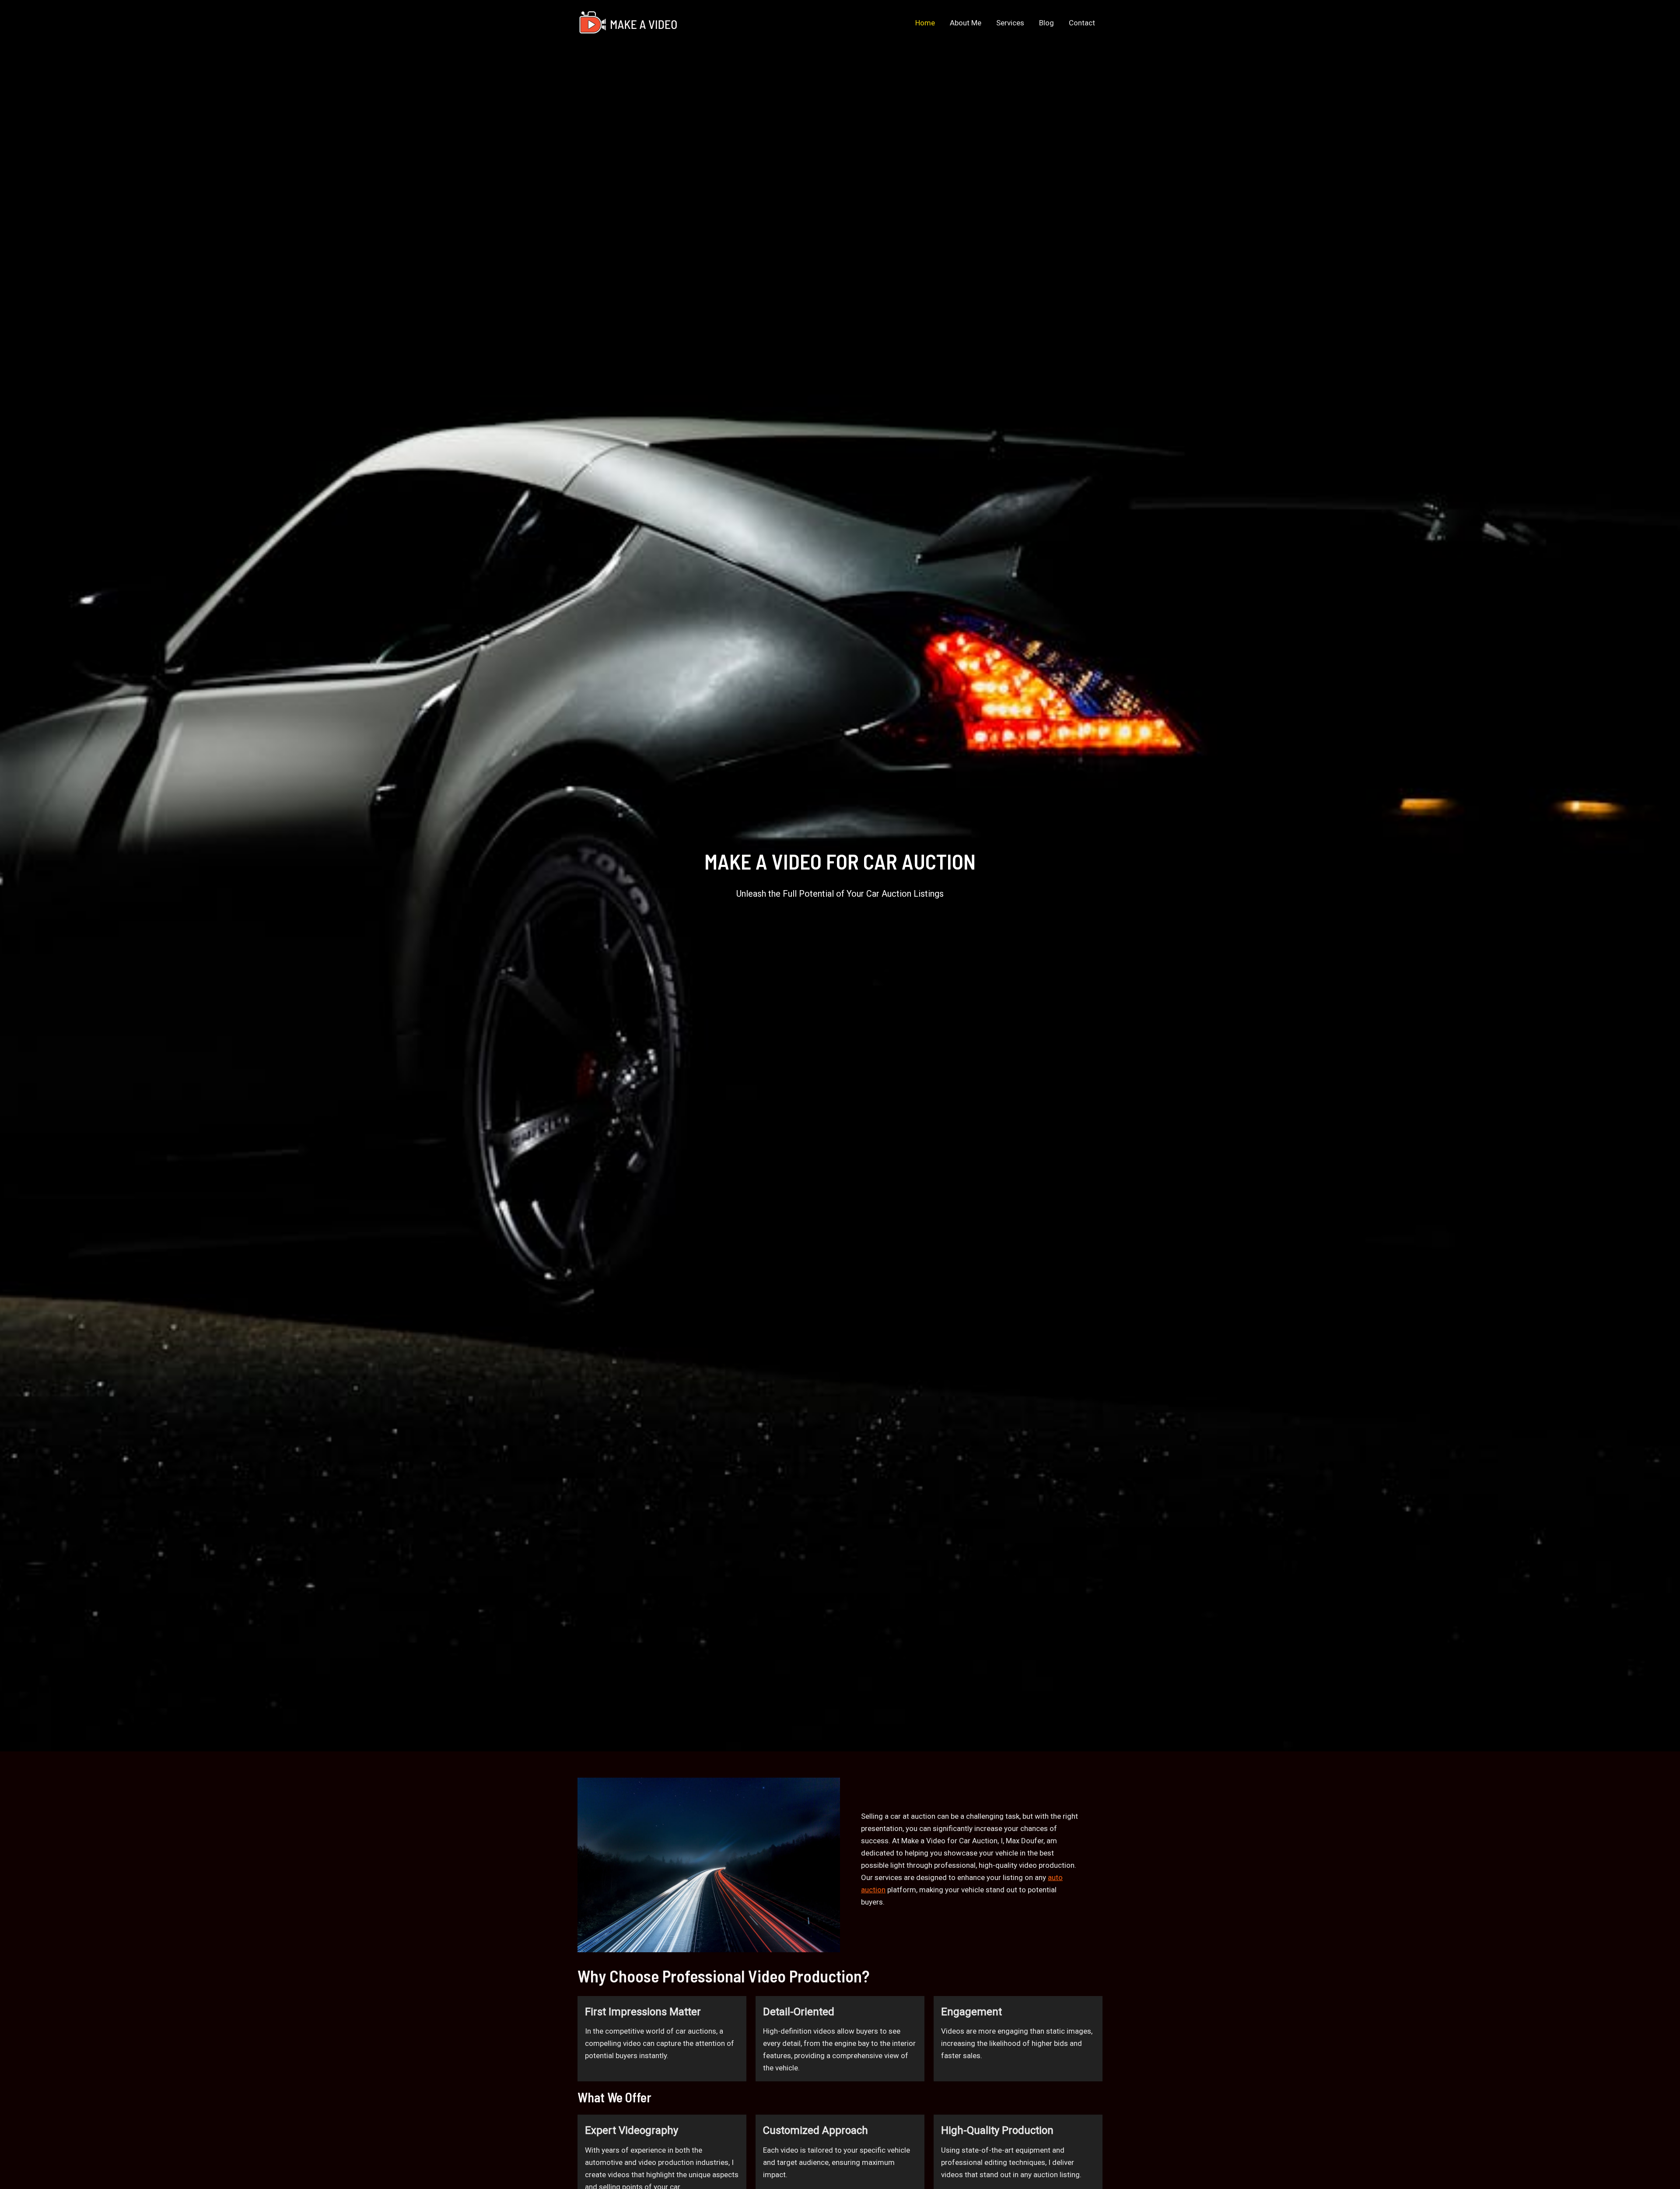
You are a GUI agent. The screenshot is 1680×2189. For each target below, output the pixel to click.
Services (1010, 23)
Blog (1046, 23)
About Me (966, 23)
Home (925, 23)
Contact (1082, 23)
